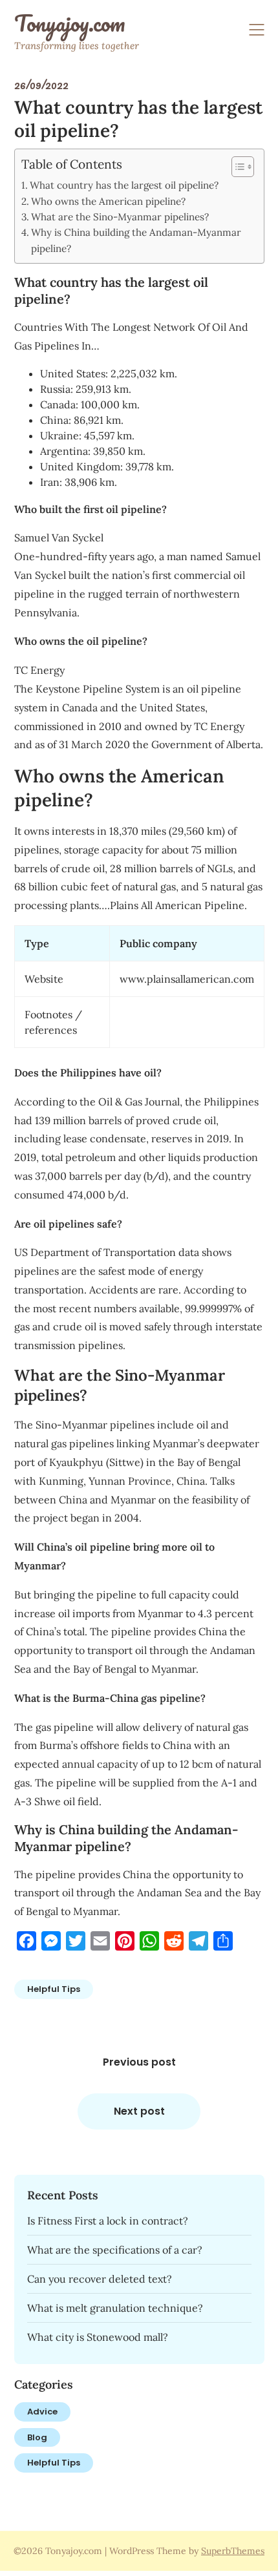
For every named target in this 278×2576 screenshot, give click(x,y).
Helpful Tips (54, 1989)
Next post (139, 2111)
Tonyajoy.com (69, 23)
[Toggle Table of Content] (236, 167)
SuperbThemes (233, 2551)
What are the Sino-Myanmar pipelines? (120, 217)
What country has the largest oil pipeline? (124, 185)
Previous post (139, 2062)
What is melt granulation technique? (115, 2308)
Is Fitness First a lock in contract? (108, 2221)
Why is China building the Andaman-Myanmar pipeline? (136, 240)
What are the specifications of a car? (115, 2250)
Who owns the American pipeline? (108, 201)
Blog (37, 2437)
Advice (42, 2412)
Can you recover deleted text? (100, 2279)
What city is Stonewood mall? (98, 2337)
